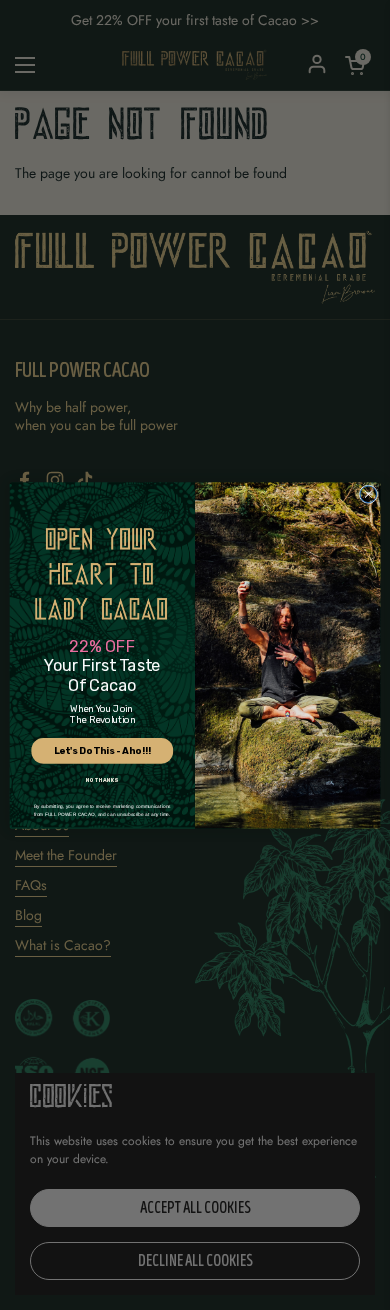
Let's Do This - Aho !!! (102, 750)
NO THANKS (102, 780)
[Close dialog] (368, 493)
